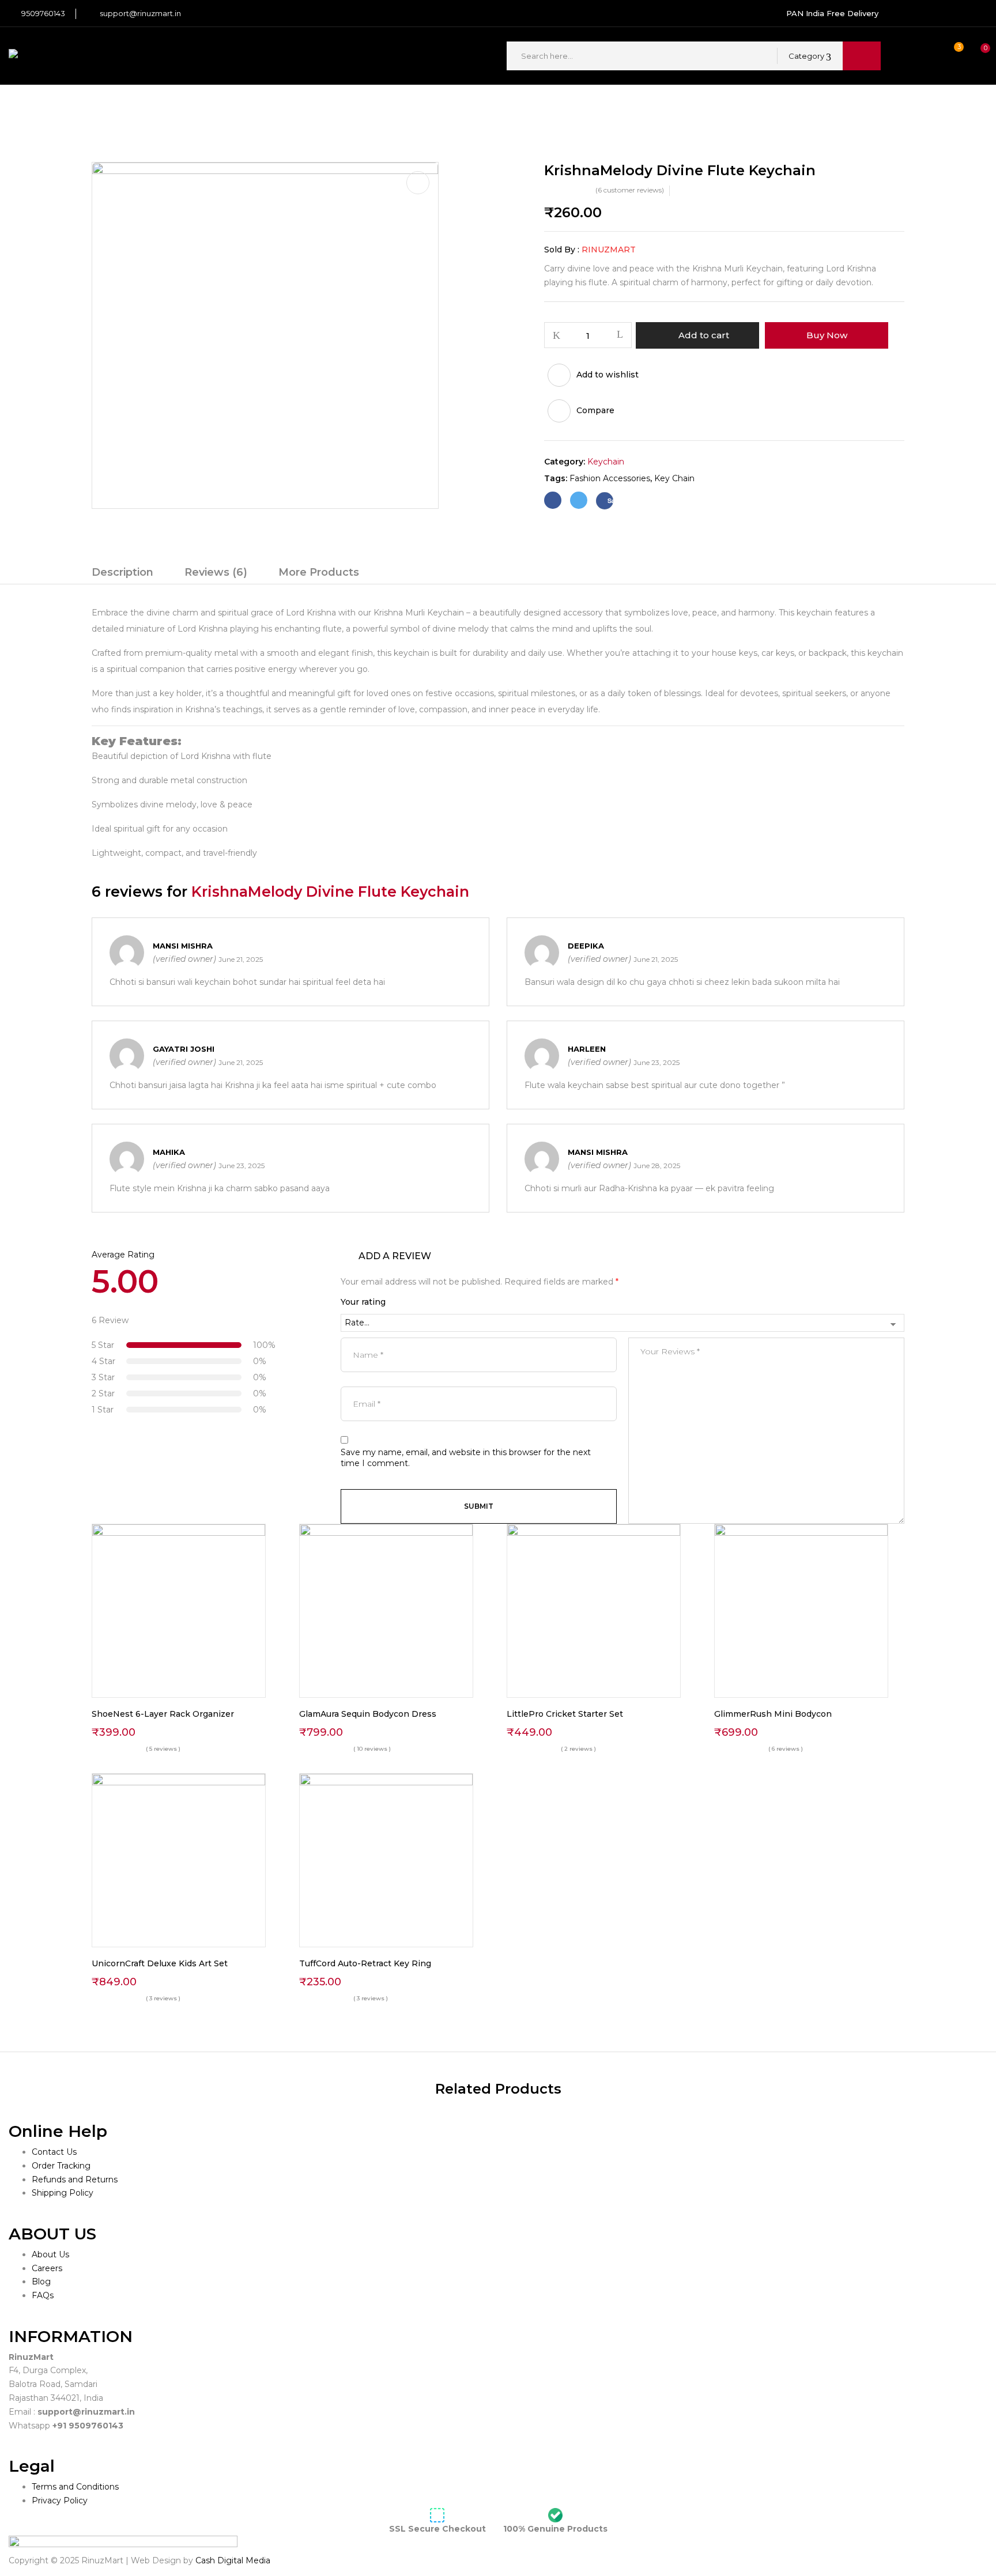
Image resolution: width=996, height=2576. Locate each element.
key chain (674, 478)
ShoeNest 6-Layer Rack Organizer (163, 1714)
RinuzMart (609, 250)
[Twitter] (579, 500)
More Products (319, 572)
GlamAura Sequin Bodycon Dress (368, 1714)
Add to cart (704, 335)
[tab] (122, 574)
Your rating (363, 1302)
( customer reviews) (630, 190)
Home (105, 108)
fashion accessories (610, 478)
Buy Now (827, 335)
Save (610, 501)
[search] (862, 56)
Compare (595, 410)
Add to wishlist (608, 375)
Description (122, 572)
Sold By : (562, 250)
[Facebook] (553, 500)
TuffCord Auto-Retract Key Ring (365, 1963)
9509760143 (43, 13)
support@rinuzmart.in (140, 13)
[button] (975, 56)
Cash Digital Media (232, 2560)
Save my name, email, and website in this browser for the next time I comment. (466, 1458)
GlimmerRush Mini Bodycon (773, 1714)
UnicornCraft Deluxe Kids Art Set (160, 1963)
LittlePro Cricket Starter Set (565, 1714)
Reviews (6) (216, 572)
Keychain (151, 108)
